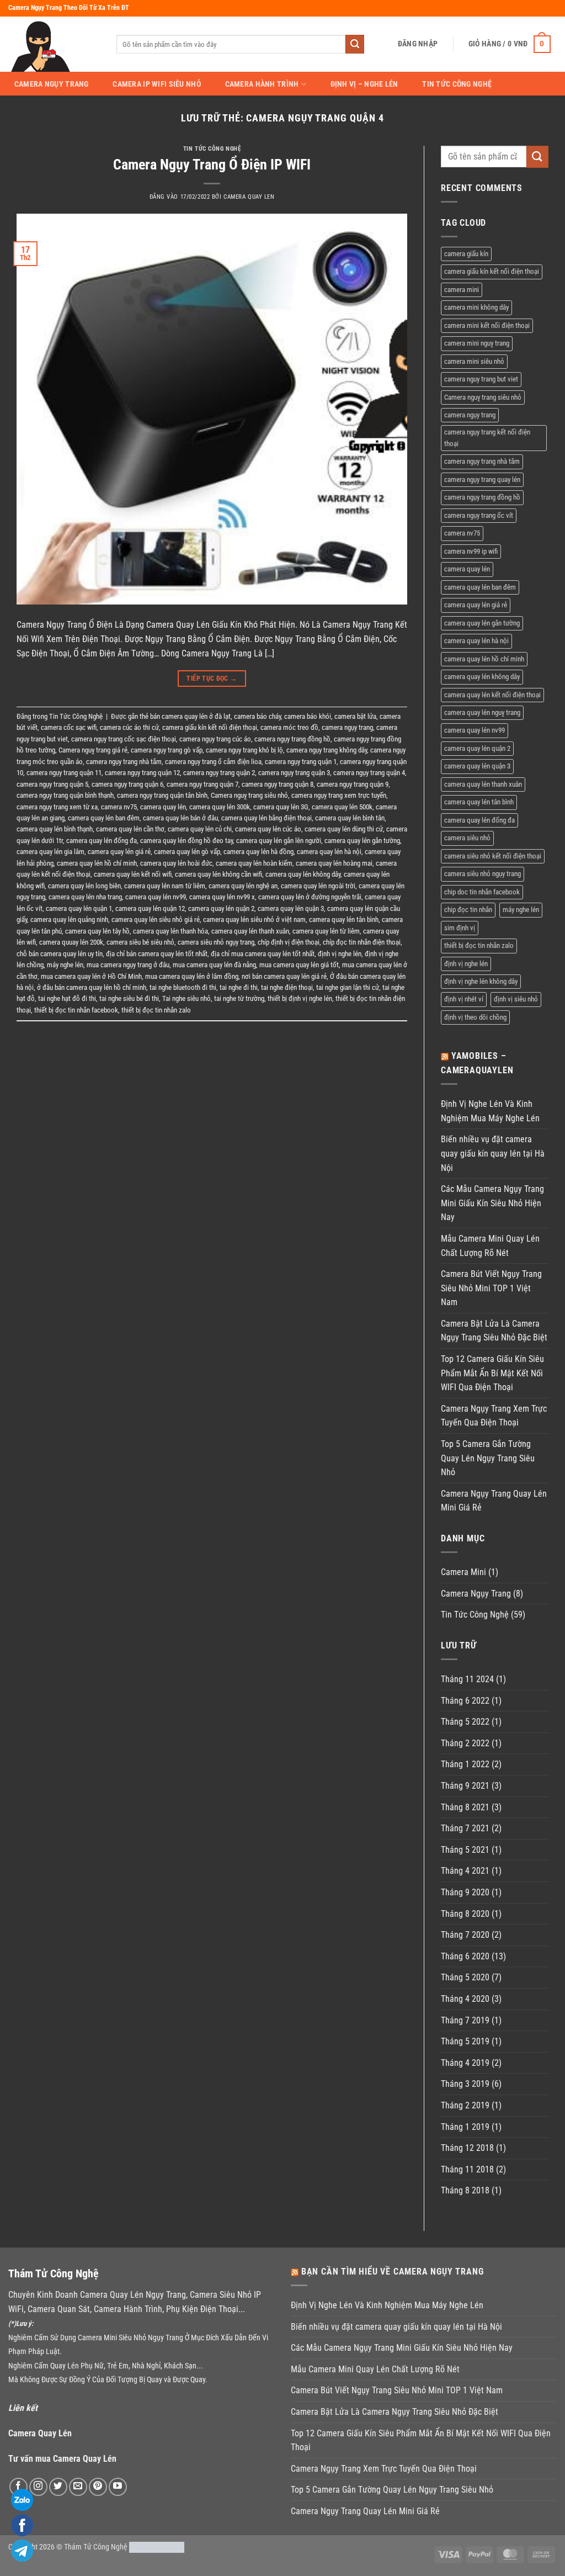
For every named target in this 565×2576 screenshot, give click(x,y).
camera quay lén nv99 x (222, 897)
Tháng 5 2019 (465, 2041)
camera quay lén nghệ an (243, 886)
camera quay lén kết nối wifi (133, 874)
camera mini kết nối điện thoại (487, 325)
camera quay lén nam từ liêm (165, 886)
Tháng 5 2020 (465, 1977)
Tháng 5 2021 (465, 1850)
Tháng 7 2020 (465, 1935)
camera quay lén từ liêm (326, 931)
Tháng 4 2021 (465, 1871)
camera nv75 (119, 807)
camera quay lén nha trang (85, 897)
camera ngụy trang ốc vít (479, 515)
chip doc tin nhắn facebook (482, 892)
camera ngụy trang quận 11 (64, 773)
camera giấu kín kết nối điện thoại (210, 727)
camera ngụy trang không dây (327, 750)
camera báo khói (308, 716)
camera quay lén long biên (84, 886)
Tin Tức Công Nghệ (457, 84)
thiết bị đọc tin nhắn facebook (76, 1010)
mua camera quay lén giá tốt (299, 965)
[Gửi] (355, 44)
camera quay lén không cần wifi (218, 874)
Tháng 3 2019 (465, 2084)
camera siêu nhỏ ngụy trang (216, 942)
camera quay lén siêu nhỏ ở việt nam (254, 919)
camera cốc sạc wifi (69, 727)
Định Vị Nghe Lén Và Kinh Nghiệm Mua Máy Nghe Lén (490, 1111)
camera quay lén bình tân (350, 818)
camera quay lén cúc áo (268, 829)
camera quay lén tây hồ (97, 931)
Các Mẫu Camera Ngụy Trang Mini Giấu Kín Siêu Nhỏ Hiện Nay (492, 1203)
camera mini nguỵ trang (477, 343)
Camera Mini (463, 1572)
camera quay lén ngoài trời (318, 886)
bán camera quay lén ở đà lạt (190, 716)
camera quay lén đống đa (102, 841)
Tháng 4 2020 (465, 1999)
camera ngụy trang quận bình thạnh (65, 795)
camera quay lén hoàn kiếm (254, 863)
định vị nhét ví (464, 999)
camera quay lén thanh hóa (170, 931)
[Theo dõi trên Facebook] (18, 2487)
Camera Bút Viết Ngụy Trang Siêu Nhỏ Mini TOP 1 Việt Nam (491, 1288)
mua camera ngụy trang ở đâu (128, 965)
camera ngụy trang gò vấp (167, 750)
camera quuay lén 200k (71, 942)
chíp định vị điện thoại (289, 942)
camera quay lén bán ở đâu (180, 818)
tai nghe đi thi (239, 987)
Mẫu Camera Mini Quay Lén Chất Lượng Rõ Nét (490, 1246)
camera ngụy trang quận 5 (52, 784)
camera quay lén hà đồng (258, 852)
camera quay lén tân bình (344, 919)
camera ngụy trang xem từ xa (57, 807)
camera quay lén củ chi (200, 829)
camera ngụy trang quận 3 (294, 773)
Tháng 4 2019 (465, 2063)
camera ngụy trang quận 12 (142, 773)
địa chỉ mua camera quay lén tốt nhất (263, 954)
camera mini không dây (476, 307)
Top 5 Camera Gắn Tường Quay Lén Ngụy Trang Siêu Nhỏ (488, 1458)
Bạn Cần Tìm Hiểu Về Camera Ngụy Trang (393, 2272)
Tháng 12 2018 (467, 2148)
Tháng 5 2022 (465, 1722)
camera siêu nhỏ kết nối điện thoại (493, 856)
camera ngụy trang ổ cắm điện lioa (213, 762)
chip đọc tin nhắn (468, 910)
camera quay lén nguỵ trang (482, 712)
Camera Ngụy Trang (52, 84)
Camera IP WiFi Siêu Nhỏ (157, 84)
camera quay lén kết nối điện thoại (492, 695)
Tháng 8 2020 (465, 1914)
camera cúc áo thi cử (129, 727)
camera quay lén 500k (342, 807)
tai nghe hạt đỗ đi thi (67, 998)
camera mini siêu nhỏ (474, 361)
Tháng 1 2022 (465, 1764)
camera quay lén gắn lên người (279, 841)
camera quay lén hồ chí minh (97, 863)
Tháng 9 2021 (465, 1786)
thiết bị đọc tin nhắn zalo (156, 1010)
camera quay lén (163, 807)
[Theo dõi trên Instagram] (38, 2487)
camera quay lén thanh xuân (250, 931)
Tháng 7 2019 (465, 2020)
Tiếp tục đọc (212, 679)
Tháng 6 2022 (465, 1701)
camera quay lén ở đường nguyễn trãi (310, 897)
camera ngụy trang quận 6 (127, 784)
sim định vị (460, 928)
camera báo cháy (257, 716)
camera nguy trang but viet (481, 379)
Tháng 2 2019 (465, 2105)
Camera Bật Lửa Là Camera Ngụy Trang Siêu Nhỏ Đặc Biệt (494, 1331)
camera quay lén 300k (220, 807)
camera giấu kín (466, 254)
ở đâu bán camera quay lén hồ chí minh (92, 987)
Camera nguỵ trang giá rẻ (93, 750)
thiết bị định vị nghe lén (300, 998)
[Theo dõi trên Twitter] (58, 2487)
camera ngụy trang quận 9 (353, 784)
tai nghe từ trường (239, 998)
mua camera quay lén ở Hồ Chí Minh (91, 976)
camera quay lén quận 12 (150, 908)
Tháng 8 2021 (465, 1807)
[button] (418, 44)
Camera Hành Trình (262, 84)
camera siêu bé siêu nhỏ (140, 942)
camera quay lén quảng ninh (69, 919)
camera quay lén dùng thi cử (344, 829)
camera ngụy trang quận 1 (301, 762)
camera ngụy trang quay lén (482, 479)
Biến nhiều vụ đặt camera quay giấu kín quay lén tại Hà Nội (493, 1153)
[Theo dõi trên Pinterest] (98, 2487)
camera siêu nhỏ (467, 838)
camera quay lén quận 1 (79, 908)
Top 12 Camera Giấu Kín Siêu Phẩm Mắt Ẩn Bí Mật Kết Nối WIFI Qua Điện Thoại (492, 1373)
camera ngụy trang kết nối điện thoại (487, 438)
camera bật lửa (355, 716)
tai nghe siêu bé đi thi (129, 998)
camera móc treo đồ (289, 727)
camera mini (462, 290)
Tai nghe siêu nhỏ (186, 998)
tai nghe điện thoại (287, 987)
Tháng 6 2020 (465, 1956)
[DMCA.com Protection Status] (157, 2547)
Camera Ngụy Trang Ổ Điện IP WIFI (212, 165)
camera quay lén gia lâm (50, 852)
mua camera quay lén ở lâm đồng (192, 976)
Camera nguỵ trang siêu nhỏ (249, 795)
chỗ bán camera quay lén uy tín (60, 954)
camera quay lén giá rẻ (119, 852)
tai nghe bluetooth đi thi (183, 987)
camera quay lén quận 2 (221, 908)
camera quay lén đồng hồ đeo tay (186, 841)
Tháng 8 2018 (465, 2190)
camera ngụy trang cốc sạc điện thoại (124, 739)
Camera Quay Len (249, 197)
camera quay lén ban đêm (104, 818)
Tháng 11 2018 (467, 2169)
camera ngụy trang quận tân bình (162, 795)
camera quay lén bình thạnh (55, 829)
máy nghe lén (65, 965)
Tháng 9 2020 (465, 1892)
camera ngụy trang (347, 727)
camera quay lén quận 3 (291, 908)
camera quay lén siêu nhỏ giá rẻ (156, 919)
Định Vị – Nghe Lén (364, 84)
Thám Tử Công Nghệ (96, 2547)
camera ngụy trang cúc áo (215, 739)
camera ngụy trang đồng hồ (292, 739)
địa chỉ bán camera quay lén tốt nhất (157, 954)
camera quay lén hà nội (329, 852)
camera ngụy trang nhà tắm (124, 762)
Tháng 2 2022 (465, 1743)
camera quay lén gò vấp (187, 852)
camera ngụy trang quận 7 (202, 784)
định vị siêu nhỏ (516, 999)
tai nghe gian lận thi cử (348, 987)
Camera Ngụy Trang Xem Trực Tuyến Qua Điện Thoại (494, 1416)
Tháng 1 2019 (465, 2127)
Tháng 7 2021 (465, 1828)
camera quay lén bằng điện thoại (266, 818)
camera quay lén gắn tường (362, 841)
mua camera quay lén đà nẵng (214, 965)
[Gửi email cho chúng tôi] (78, 2487)
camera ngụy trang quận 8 (278, 784)
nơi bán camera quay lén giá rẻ (284, 976)
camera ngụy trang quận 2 (219, 773)
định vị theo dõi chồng (475, 1017)
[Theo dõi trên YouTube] (118, 2487)
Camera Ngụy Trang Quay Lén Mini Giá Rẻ (494, 1501)
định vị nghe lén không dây (481, 981)
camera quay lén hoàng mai (334, 863)
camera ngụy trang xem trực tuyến (339, 795)
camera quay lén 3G (281, 807)
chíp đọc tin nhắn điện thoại (362, 942)
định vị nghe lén (340, 954)
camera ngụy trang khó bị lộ (244, 750)
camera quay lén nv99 (156, 897)
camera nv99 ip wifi (471, 551)
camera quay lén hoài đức (176, 863)
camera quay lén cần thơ (130, 829)
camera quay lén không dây (303, 874)
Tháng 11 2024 (467, 1679)
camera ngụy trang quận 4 (369, 773)
